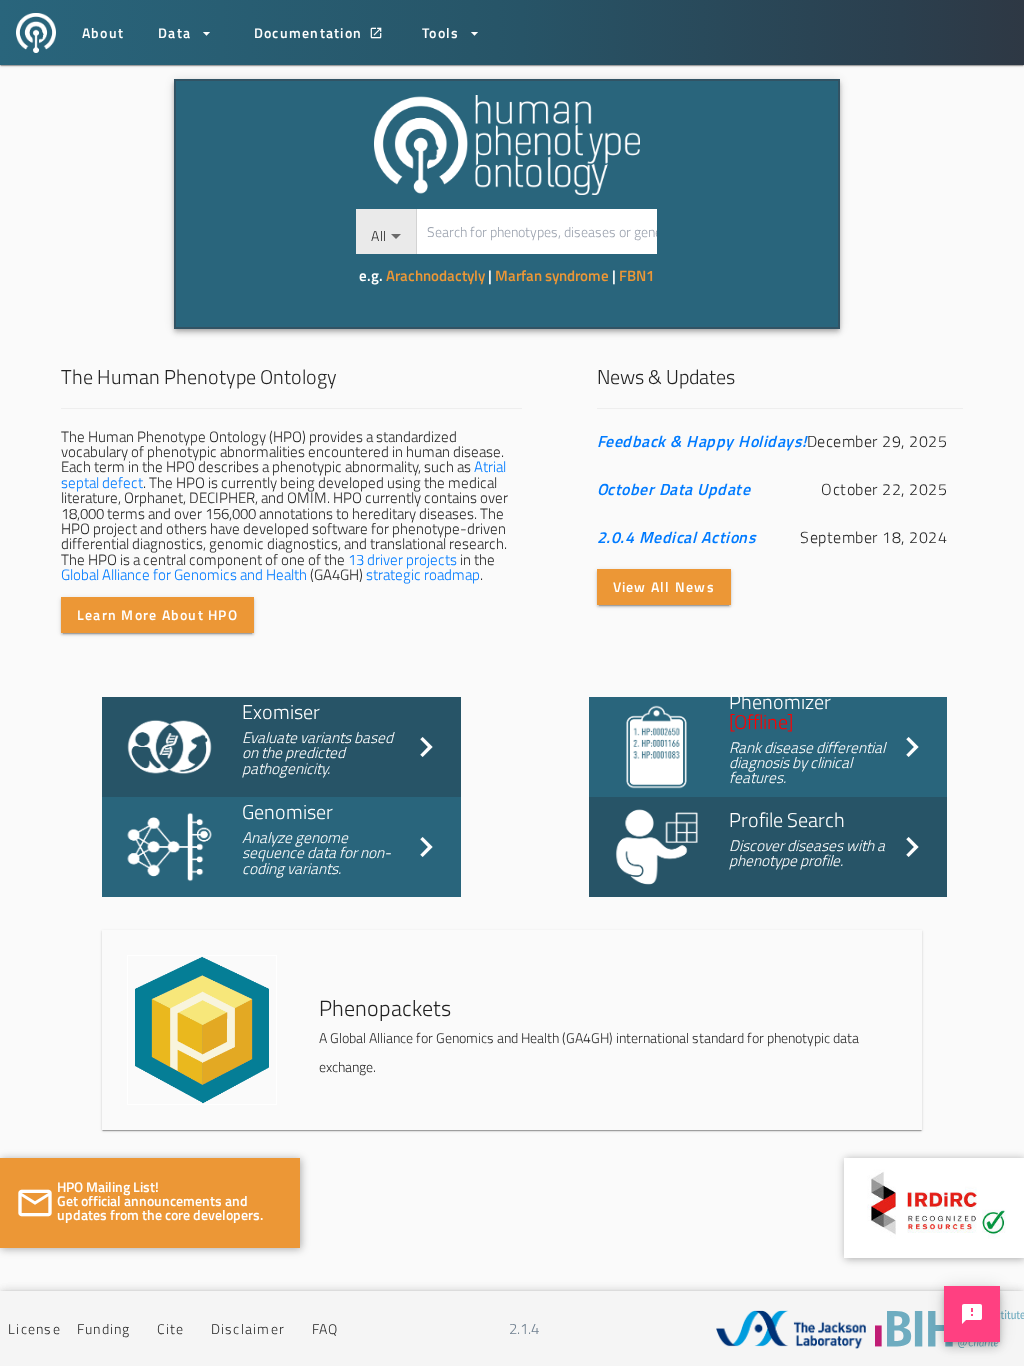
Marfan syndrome (552, 275)
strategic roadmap (423, 574)
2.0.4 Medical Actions (677, 537)
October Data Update (674, 489)
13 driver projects (402, 559)
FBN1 (636, 275)
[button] (511, 1030)
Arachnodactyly (435, 275)
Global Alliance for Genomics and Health (184, 574)
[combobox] (386, 231)
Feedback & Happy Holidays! (702, 441)
